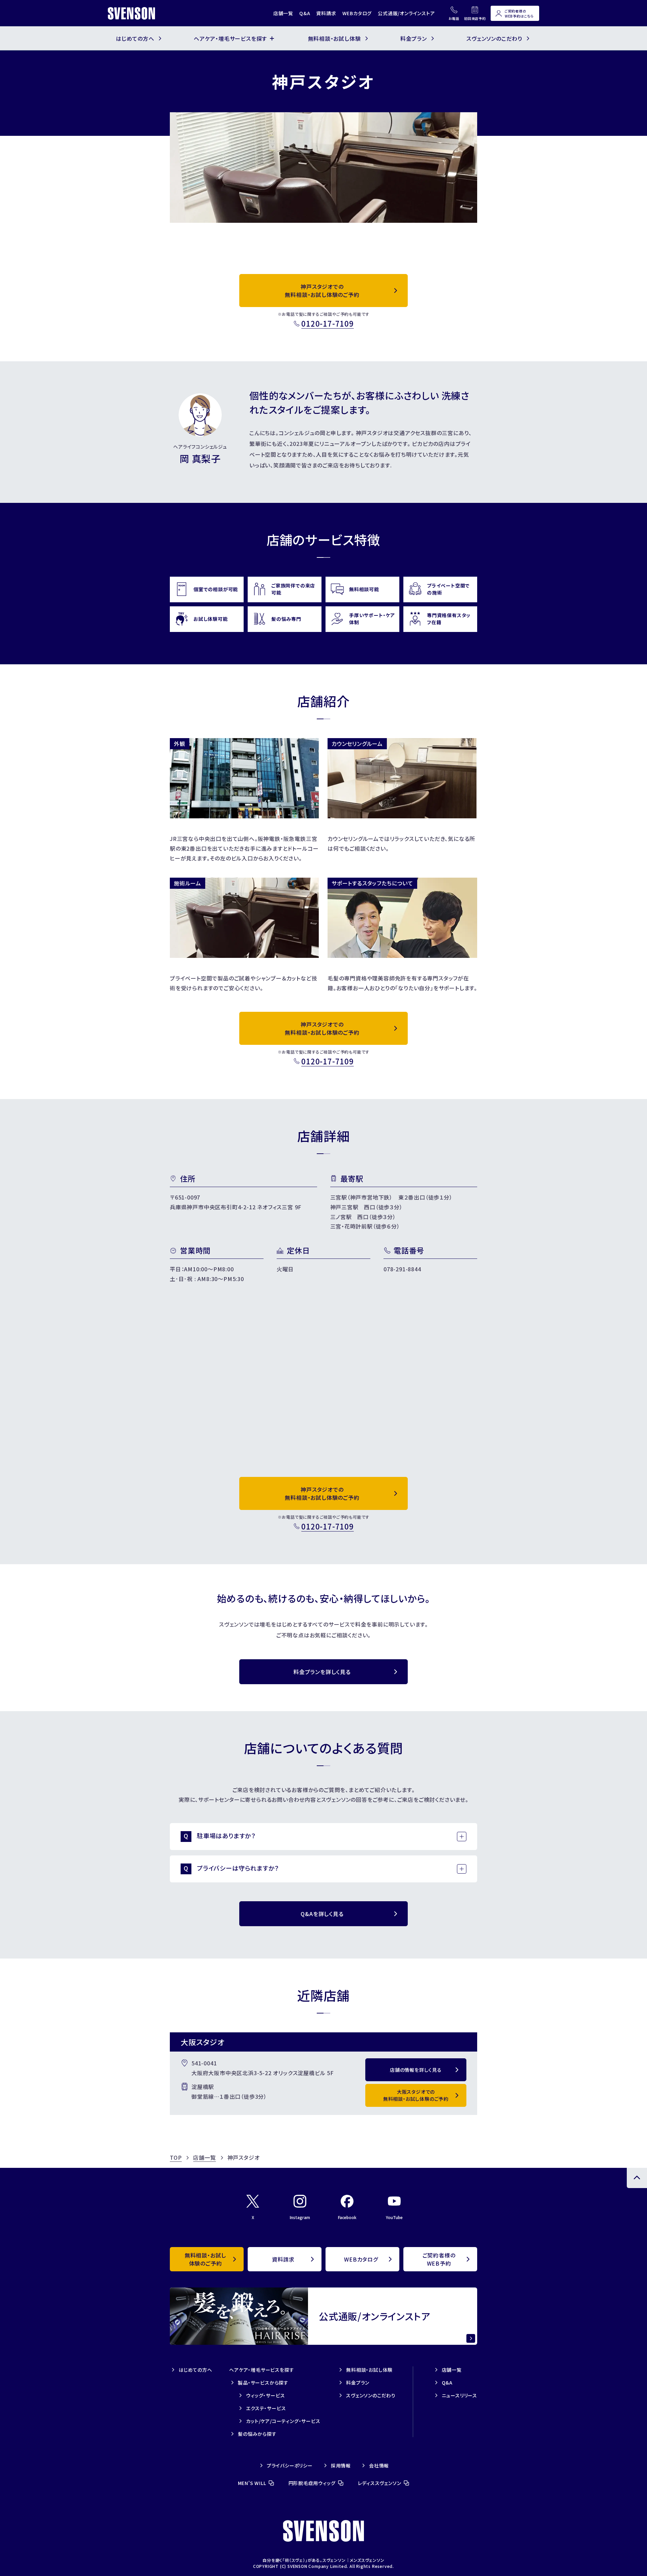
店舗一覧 (283, 13)
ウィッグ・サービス (265, 2395)
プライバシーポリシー (290, 2465)
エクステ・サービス (266, 2408)
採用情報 (341, 2465)
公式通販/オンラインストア (406, 13)
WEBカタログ (357, 13)
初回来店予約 (475, 18)
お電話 (454, 18)
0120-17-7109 (328, 323)
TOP (176, 2157)
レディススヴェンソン (380, 2483)
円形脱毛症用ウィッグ (312, 2483)
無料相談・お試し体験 (369, 2370)
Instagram (300, 2217)
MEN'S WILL (252, 2483)
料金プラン (358, 2383)
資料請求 (326, 13)
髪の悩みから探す (257, 2434)
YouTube (394, 2217)
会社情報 (379, 2465)
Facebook (347, 2217)
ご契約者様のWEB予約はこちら (519, 13)
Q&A (305, 13)
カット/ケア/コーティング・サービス (283, 2421)
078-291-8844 (402, 1269)
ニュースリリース (459, 2395)
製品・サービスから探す (263, 2383)
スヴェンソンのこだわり (371, 2395)
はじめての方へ (195, 2370)
